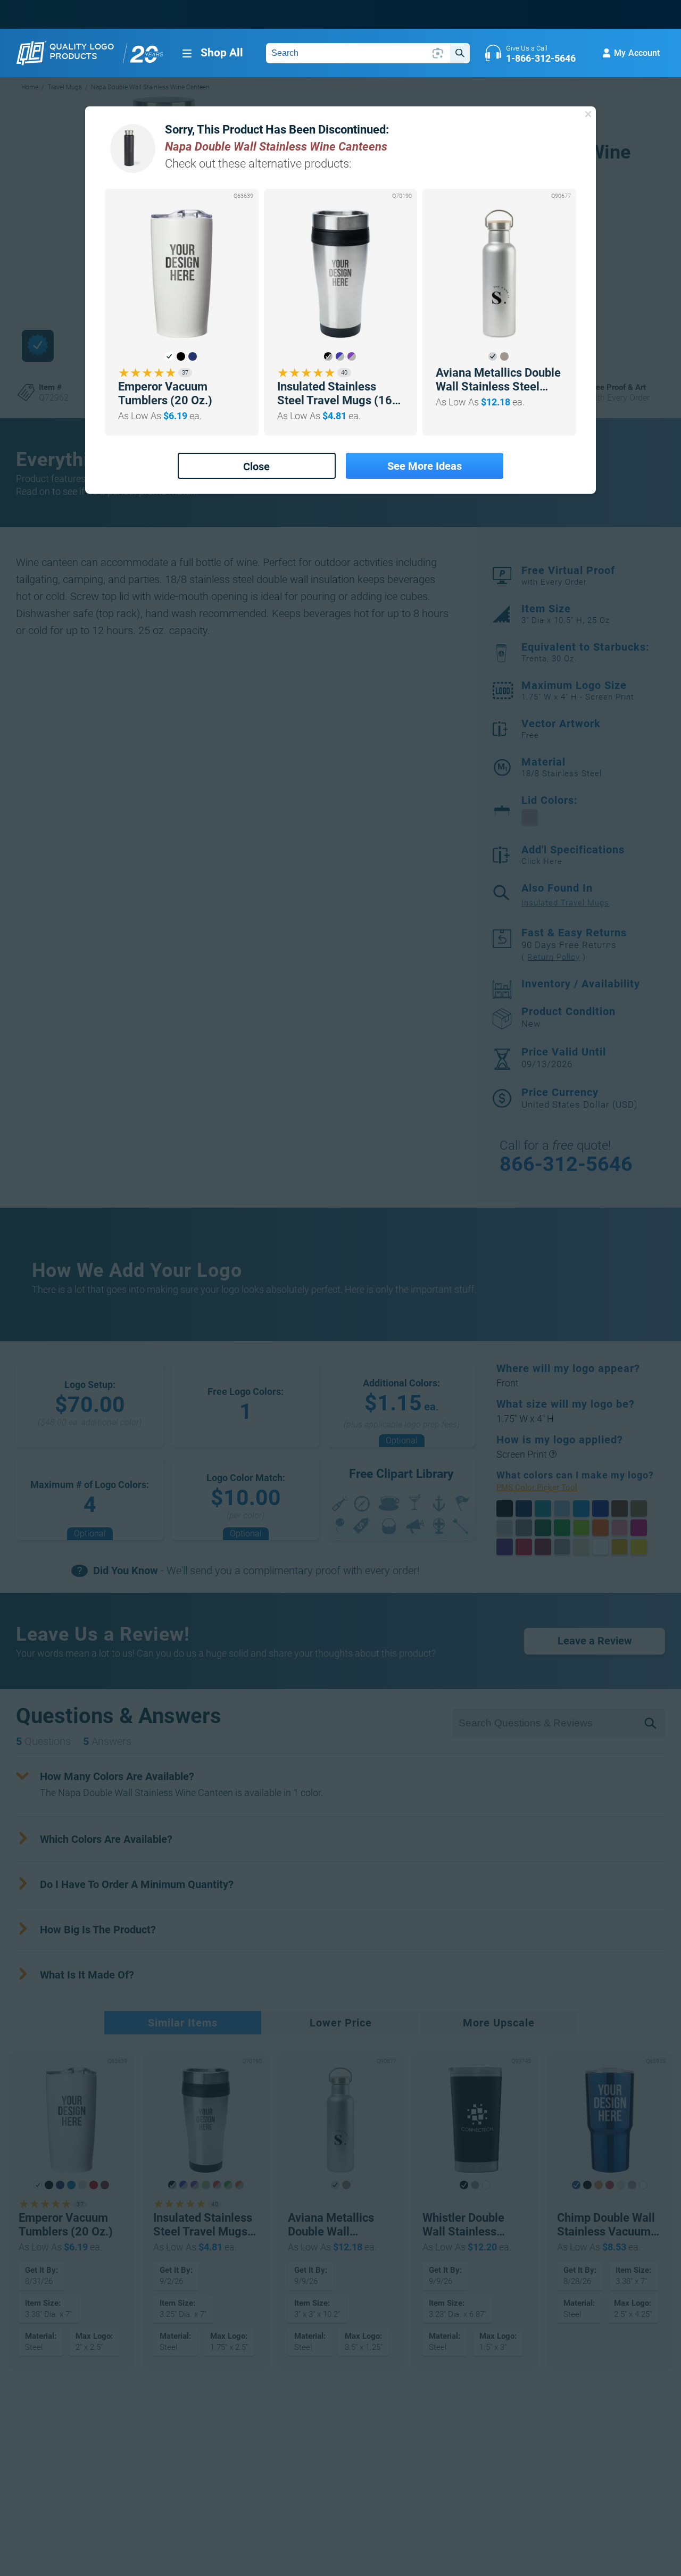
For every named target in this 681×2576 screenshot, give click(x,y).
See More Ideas (425, 466)
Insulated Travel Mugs (565, 903)
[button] (169, 356)
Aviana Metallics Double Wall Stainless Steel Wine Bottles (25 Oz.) (498, 380)
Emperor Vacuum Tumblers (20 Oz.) (165, 393)
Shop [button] (222, 53)
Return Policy (554, 957)
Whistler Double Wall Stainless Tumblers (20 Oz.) (470, 2225)
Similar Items (183, 2023)
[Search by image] (438, 53)
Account (637, 53)
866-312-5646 (566, 1164)
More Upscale (499, 2023)
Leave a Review (595, 1641)
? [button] (553, 1454)
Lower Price (341, 2023)
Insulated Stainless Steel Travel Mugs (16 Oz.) (335, 394)
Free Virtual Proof (568, 576)
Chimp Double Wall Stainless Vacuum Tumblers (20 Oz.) (606, 2225)
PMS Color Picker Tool (549, 1488)
